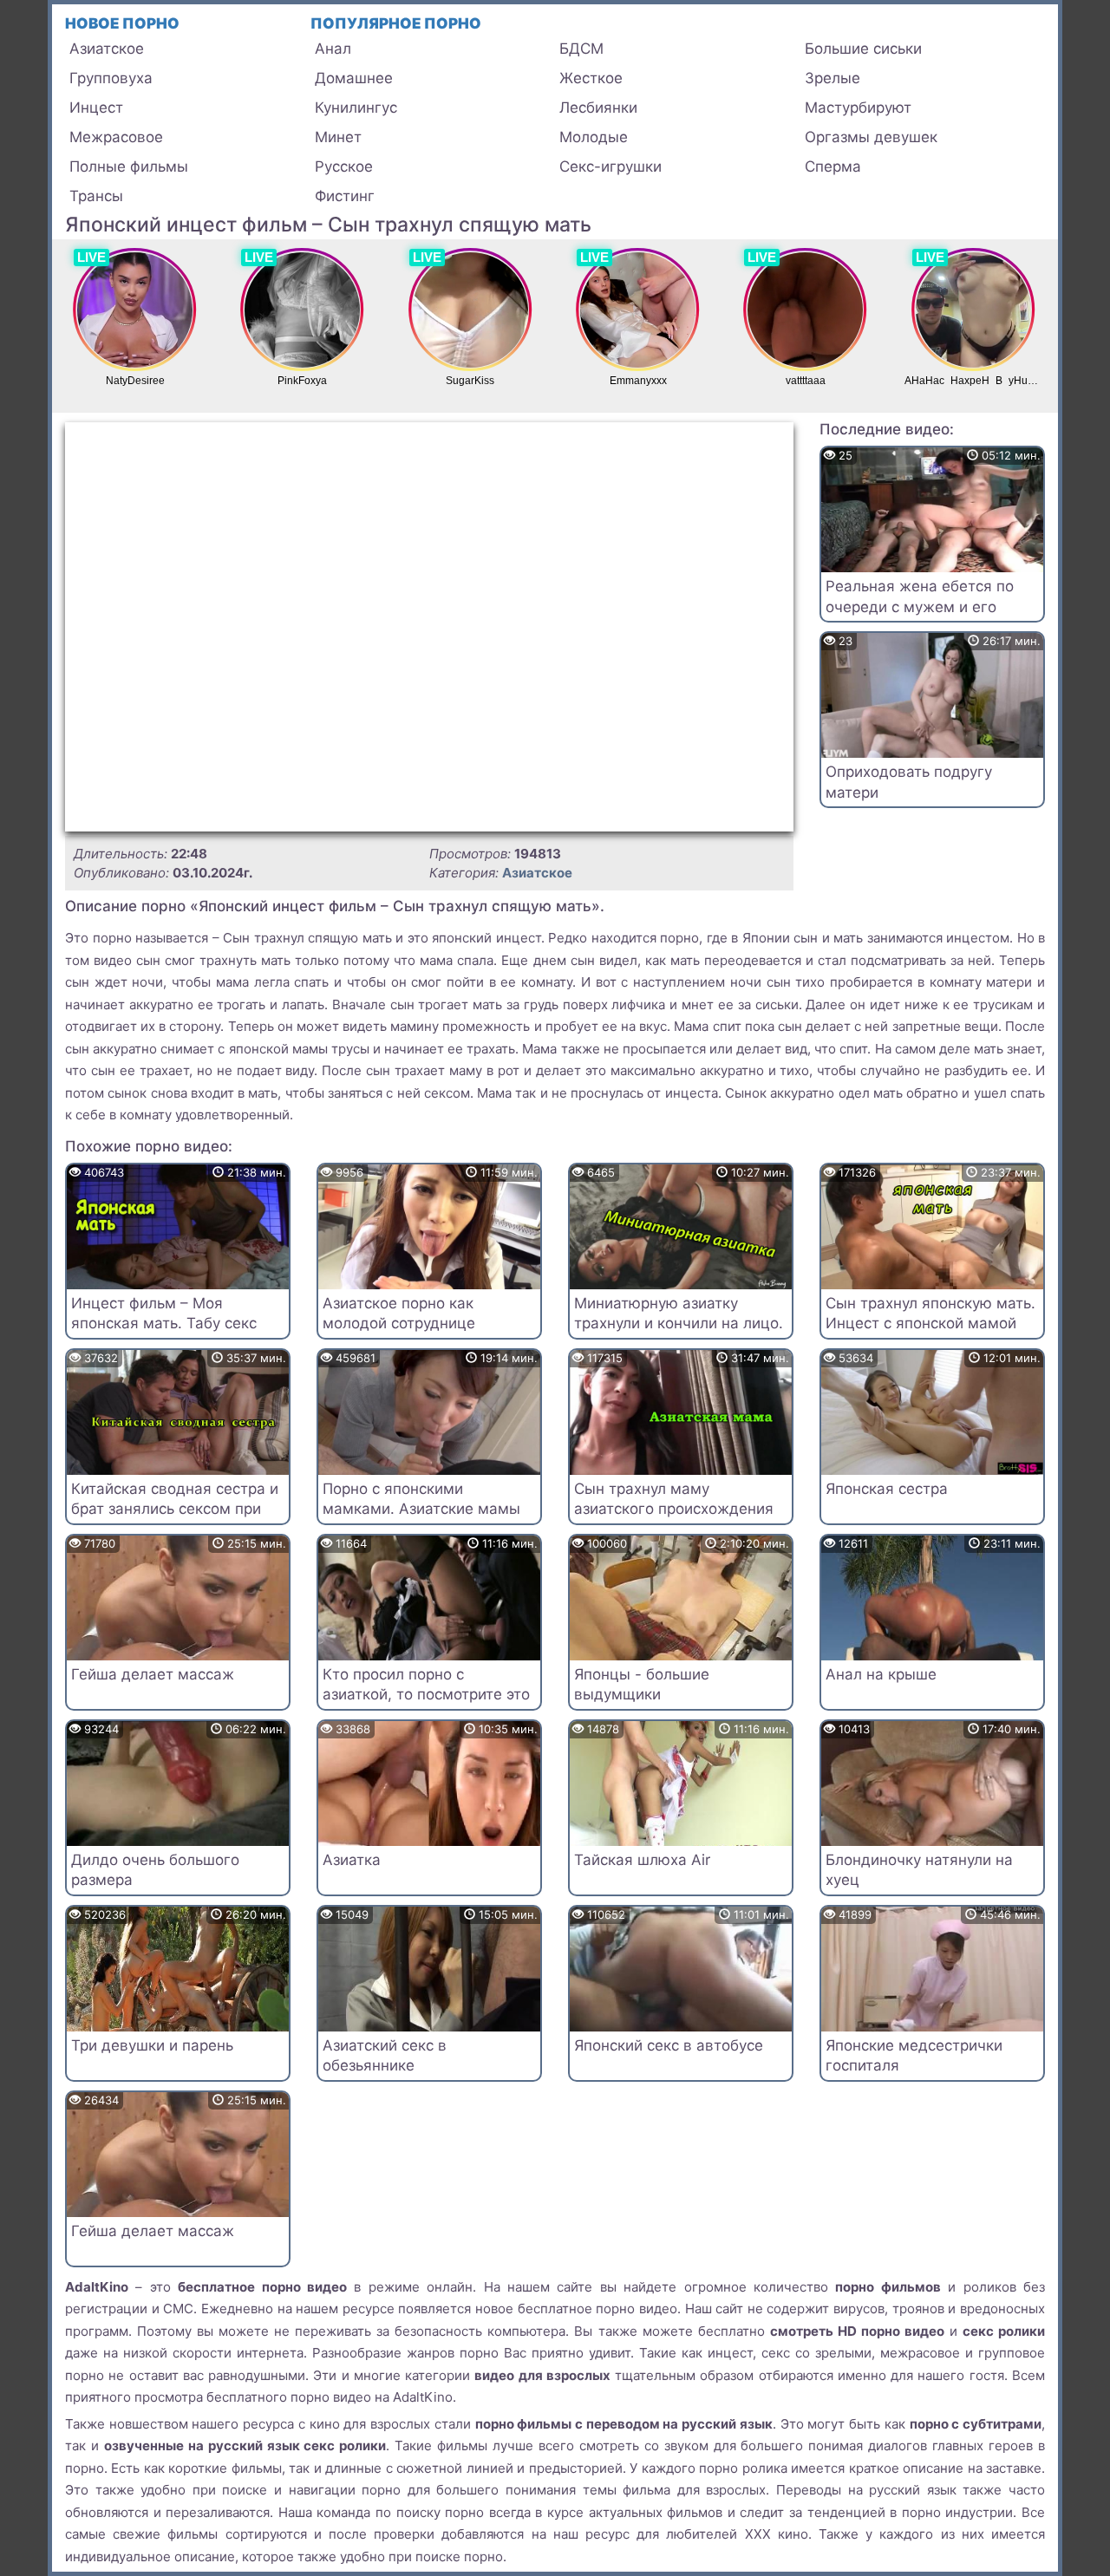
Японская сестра (887, 1489)
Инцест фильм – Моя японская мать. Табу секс (164, 1314)
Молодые (594, 137)
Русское (344, 166)
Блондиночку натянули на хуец (919, 1870)
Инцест (96, 108)
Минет (338, 137)
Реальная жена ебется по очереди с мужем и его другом (920, 607)
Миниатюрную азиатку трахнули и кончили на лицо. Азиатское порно (679, 1324)
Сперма (833, 166)
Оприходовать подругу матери (909, 782)
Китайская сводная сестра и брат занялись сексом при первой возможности (175, 1510)
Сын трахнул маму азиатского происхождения (674, 1499)
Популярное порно (396, 23)
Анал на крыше (881, 1674)
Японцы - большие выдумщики (642, 1685)
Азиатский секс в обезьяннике (385, 2056)
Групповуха (111, 78)
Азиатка (352, 1860)
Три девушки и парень (152, 2045)
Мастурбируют (858, 108)
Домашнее (354, 78)
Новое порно (122, 23)
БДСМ (581, 49)
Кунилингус (356, 108)
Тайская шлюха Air (642, 1860)
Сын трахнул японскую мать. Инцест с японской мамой (930, 1314)
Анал (333, 49)
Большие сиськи (863, 49)
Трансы (96, 196)
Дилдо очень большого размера (155, 1870)
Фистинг (345, 196)
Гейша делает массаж (153, 1674)
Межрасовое (116, 137)
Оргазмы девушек (871, 137)
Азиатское (107, 49)
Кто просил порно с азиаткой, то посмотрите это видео (426, 1695)
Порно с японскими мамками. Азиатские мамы (421, 1499)
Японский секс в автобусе (669, 2045)
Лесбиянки (598, 108)
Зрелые (832, 78)
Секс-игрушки (610, 166)
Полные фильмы (129, 166)
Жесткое (591, 78)
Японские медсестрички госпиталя (914, 2056)
